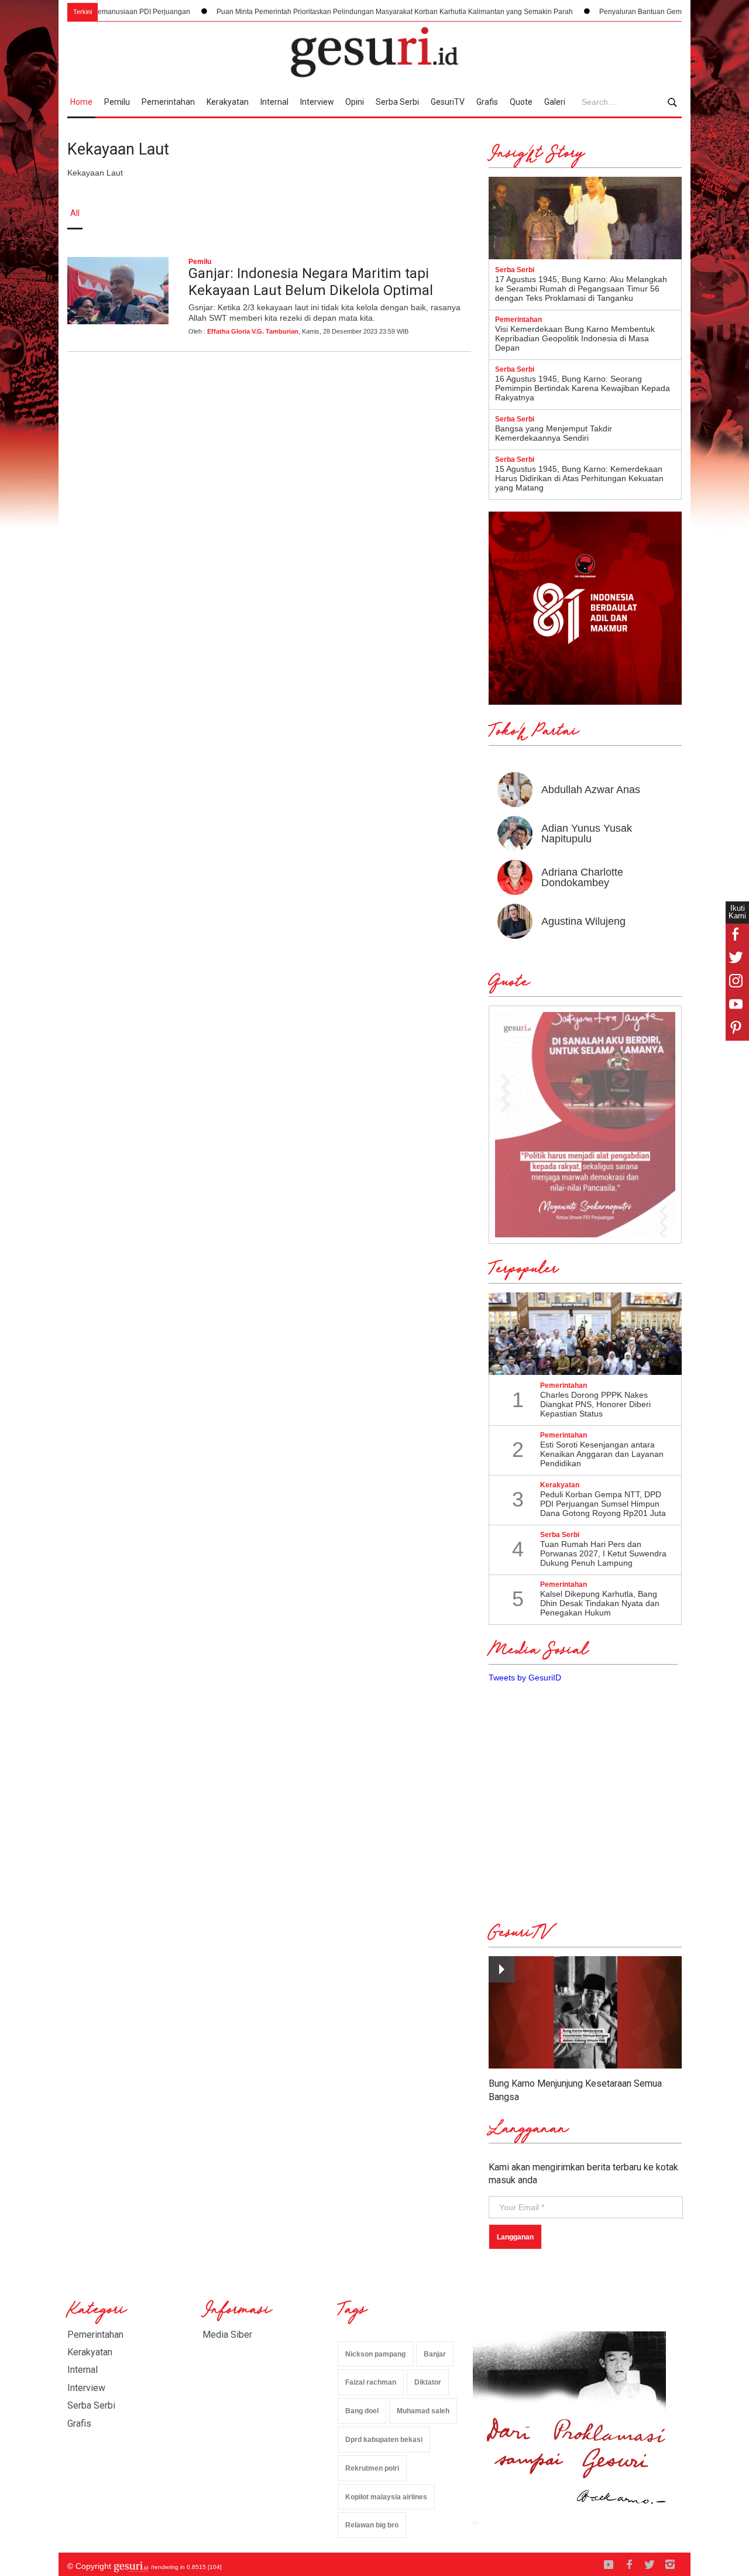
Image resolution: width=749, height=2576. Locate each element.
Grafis (487, 102)
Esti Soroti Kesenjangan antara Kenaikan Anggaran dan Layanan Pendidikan (602, 1454)
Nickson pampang (375, 2354)
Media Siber (227, 2335)
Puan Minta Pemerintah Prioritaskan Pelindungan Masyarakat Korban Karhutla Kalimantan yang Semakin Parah (339, 12)
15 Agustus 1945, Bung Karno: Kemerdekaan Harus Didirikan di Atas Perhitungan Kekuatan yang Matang (579, 478)
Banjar (435, 2354)
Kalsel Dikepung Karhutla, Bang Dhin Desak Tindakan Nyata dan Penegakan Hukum (600, 1603)
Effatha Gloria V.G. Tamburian (253, 331)
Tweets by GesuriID (525, 1678)
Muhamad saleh (423, 2411)
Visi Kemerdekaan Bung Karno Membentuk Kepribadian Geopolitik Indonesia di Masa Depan (575, 338)
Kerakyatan (228, 102)
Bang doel (362, 2411)
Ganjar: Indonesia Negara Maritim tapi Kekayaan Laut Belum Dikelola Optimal (311, 282)
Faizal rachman (371, 2382)
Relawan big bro (372, 2525)
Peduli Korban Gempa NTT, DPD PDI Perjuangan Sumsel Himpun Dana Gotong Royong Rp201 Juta (603, 1504)
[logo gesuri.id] (374, 52)
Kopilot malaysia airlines (386, 2497)
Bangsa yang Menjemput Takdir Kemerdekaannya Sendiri (554, 433)
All (75, 213)
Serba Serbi (397, 102)
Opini (355, 102)
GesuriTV (448, 102)
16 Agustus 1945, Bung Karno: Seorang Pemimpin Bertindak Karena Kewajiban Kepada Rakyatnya (583, 388)
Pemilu (117, 102)
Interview (317, 102)
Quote (521, 102)
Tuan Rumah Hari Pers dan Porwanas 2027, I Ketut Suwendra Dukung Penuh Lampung (603, 1553)
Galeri (555, 102)
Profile (553, 213)
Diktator (428, 2382)
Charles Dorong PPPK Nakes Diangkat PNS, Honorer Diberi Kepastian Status (595, 1404)
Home (81, 102)
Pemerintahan (168, 102)
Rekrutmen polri (372, 2468)
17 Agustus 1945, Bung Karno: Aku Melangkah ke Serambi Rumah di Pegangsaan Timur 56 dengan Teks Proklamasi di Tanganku (581, 289)
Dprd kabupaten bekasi (384, 2440)
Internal (274, 102)
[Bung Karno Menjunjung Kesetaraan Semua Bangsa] (585, 2013)
